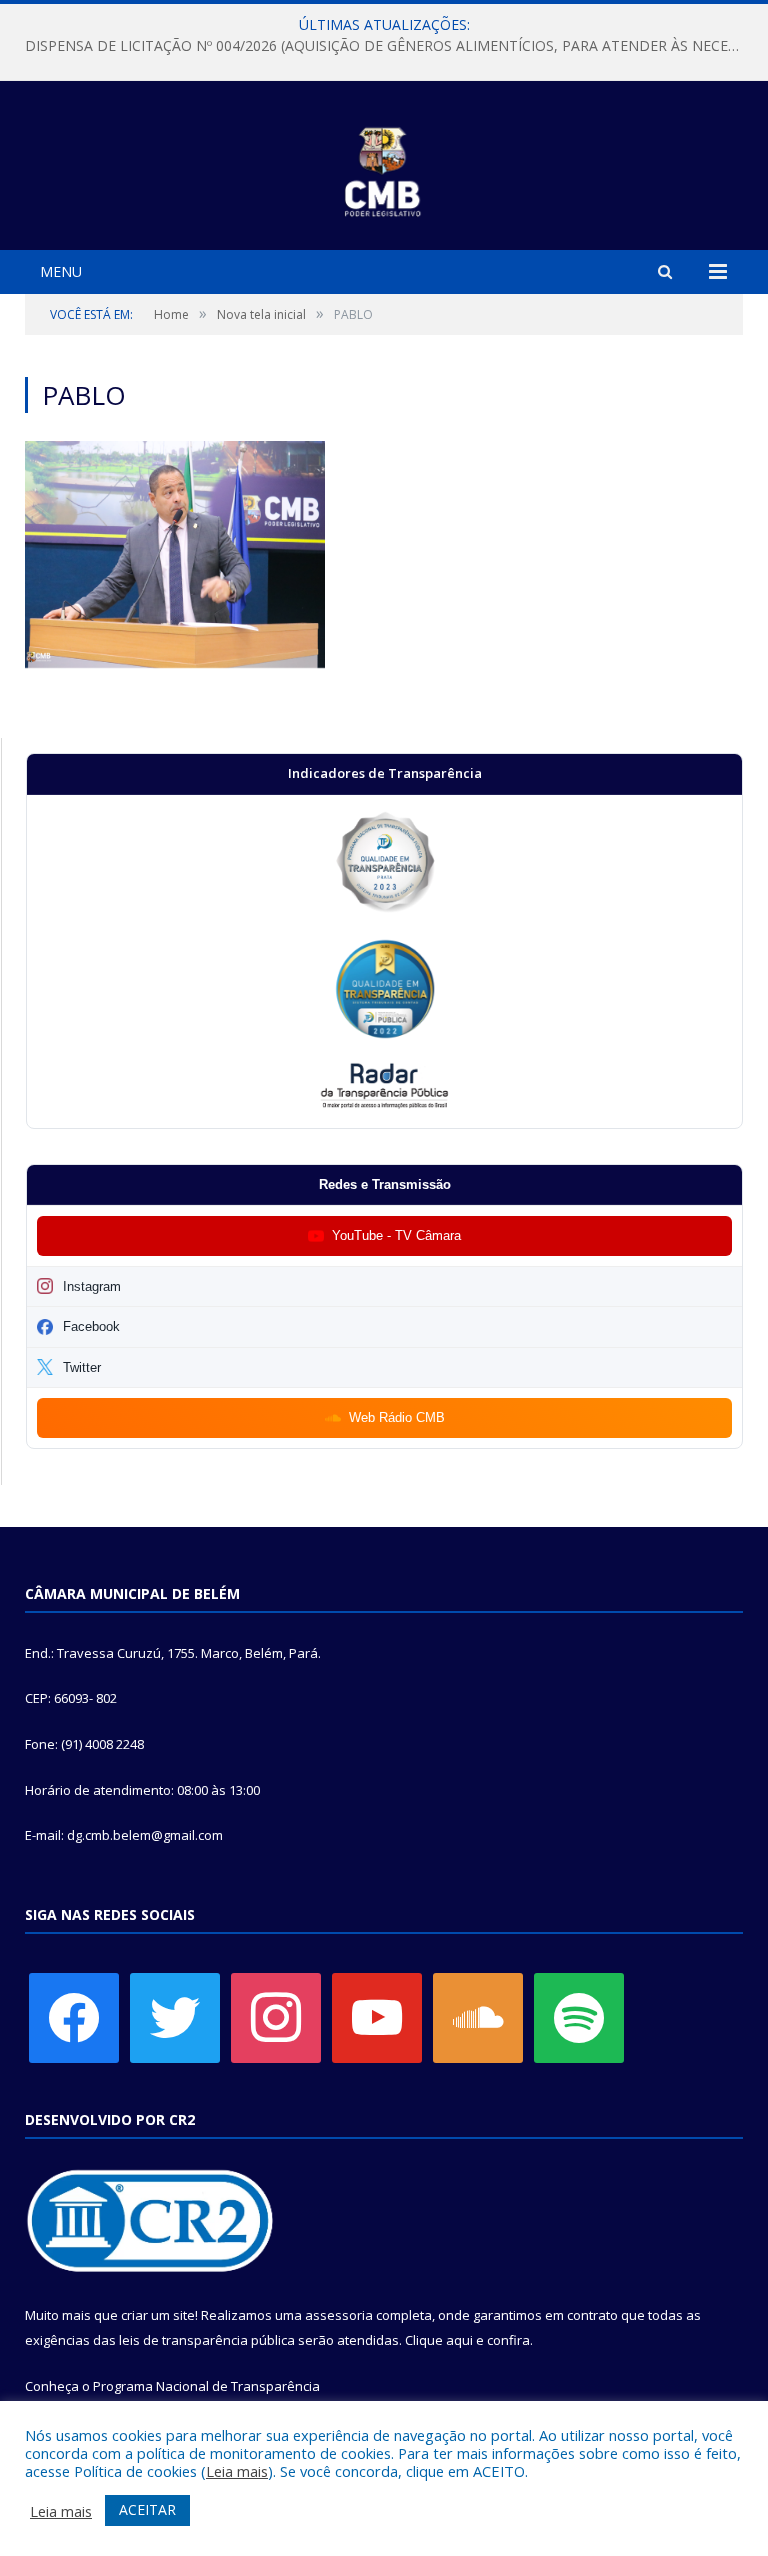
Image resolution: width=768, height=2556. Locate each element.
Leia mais (237, 2471)
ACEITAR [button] (147, 2509)
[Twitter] (175, 2016)
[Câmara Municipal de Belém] (384, 168)
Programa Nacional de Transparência (206, 2386)
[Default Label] (377, 2016)
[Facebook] (74, 2016)
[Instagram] (276, 2016)
